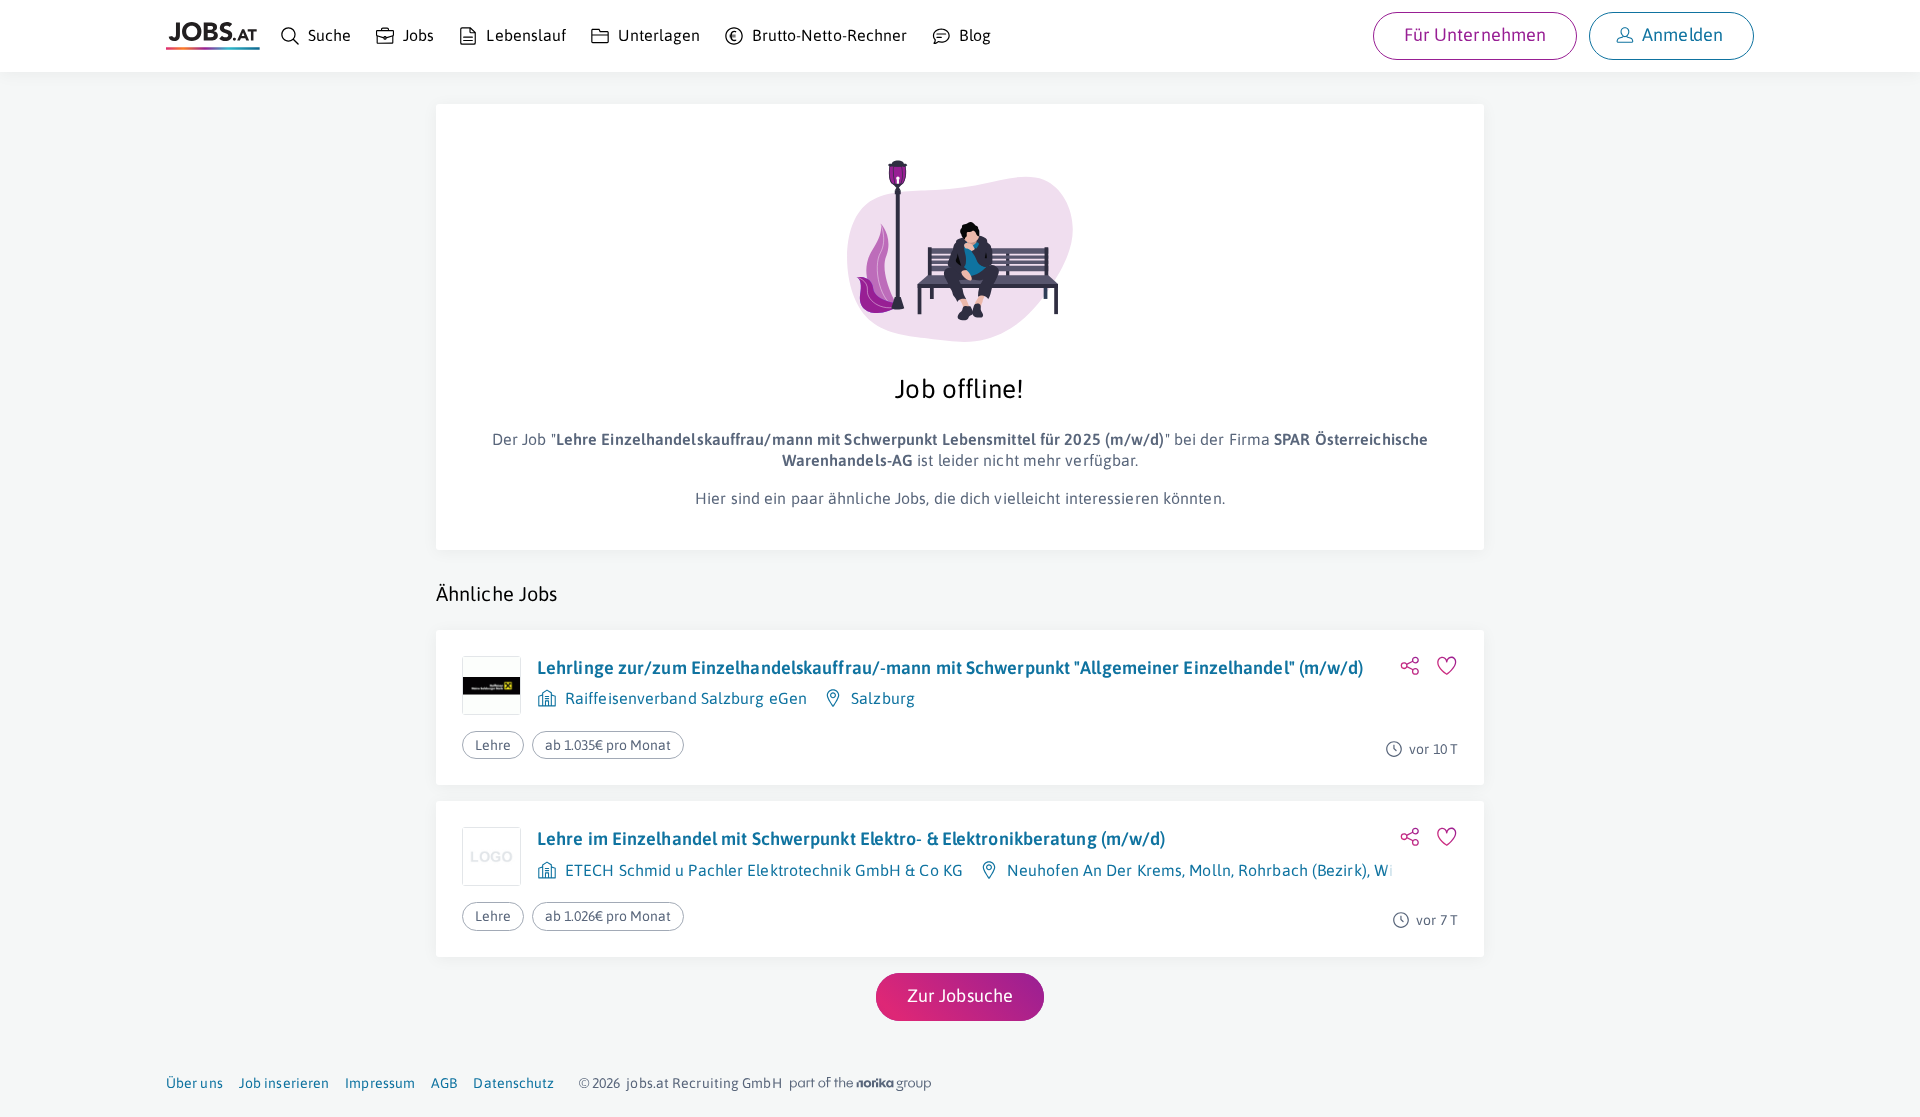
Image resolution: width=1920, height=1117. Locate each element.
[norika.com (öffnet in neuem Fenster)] (860, 1084)
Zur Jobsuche (960, 995)
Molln (1210, 870)
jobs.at (647, 1083)
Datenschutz (513, 1083)
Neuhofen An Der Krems (1094, 870)
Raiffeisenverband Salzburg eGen (686, 698)
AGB (444, 1083)
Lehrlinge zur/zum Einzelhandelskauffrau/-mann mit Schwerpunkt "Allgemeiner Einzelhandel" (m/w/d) (950, 667)
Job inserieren (284, 1083)
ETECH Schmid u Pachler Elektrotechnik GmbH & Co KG (764, 870)
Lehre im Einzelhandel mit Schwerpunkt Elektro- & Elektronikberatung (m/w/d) (851, 838)
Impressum (380, 1083)
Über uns (194, 1083)
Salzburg (883, 698)
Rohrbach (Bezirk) (1302, 870)
